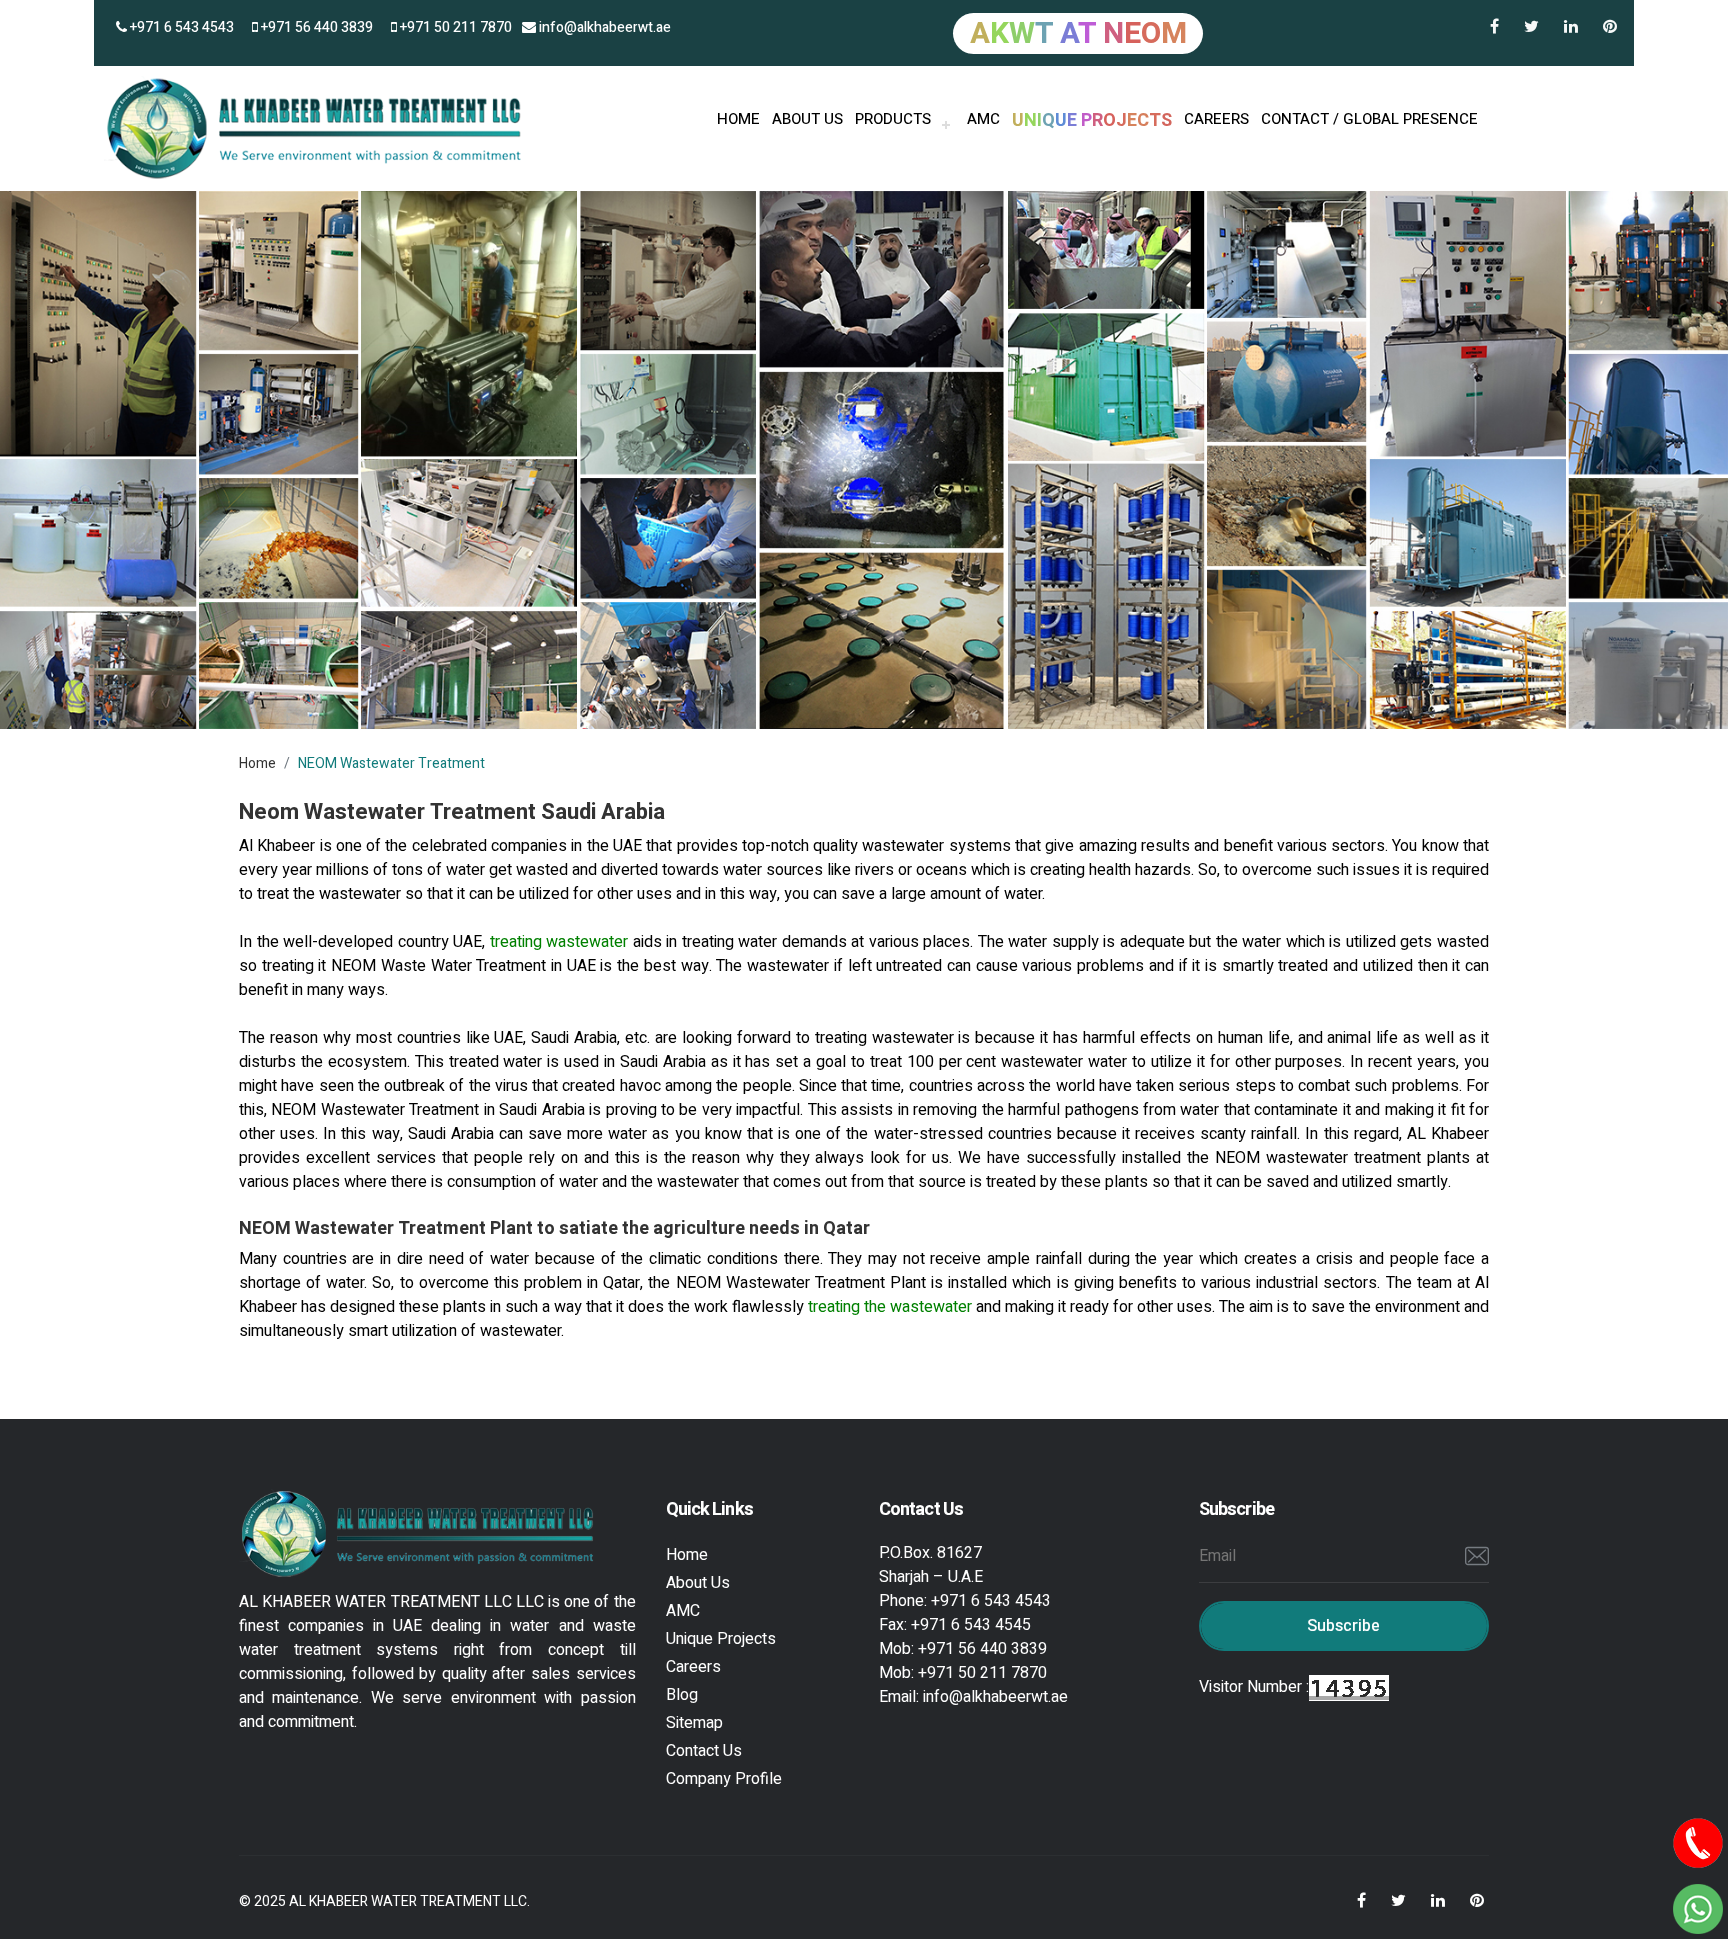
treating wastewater (561, 942)
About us (807, 119)
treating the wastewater (892, 1307)
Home (257, 763)
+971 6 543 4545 (971, 1625)
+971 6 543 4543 (180, 27)
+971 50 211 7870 (454, 27)
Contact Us (704, 1751)
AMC (983, 119)
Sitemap (694, 1723)
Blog (682, 1695)
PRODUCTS (893, 119)
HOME (738, 119)
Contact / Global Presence (1369, 119)
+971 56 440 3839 (315, 27)
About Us (698, 1583)
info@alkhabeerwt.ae (603, 27)
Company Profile (724, 1779)
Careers (1216, 119)
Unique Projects (721, 1639)
